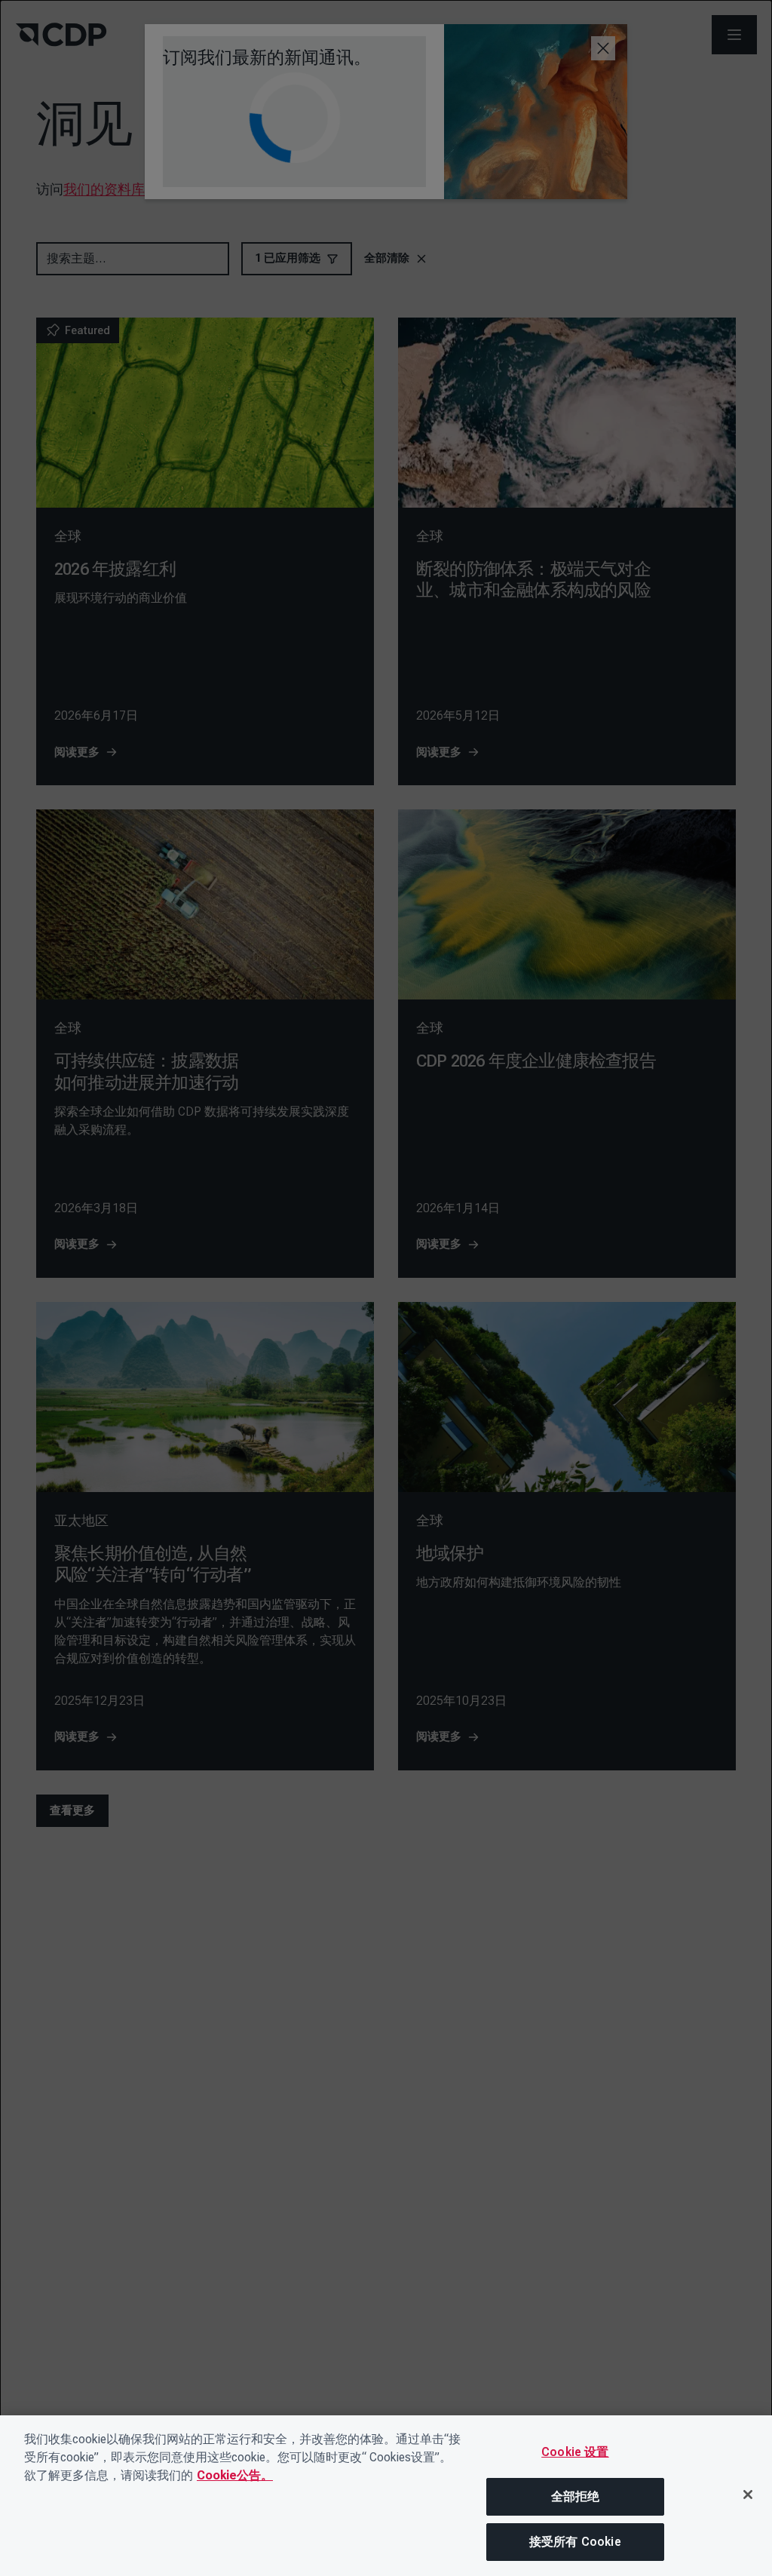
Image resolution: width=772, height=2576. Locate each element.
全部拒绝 (576, 2496)
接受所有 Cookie (575, 2542)
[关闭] (748, 2495)
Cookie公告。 (235, 2475)
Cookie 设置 (575, 2452)
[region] (386, 2496)
